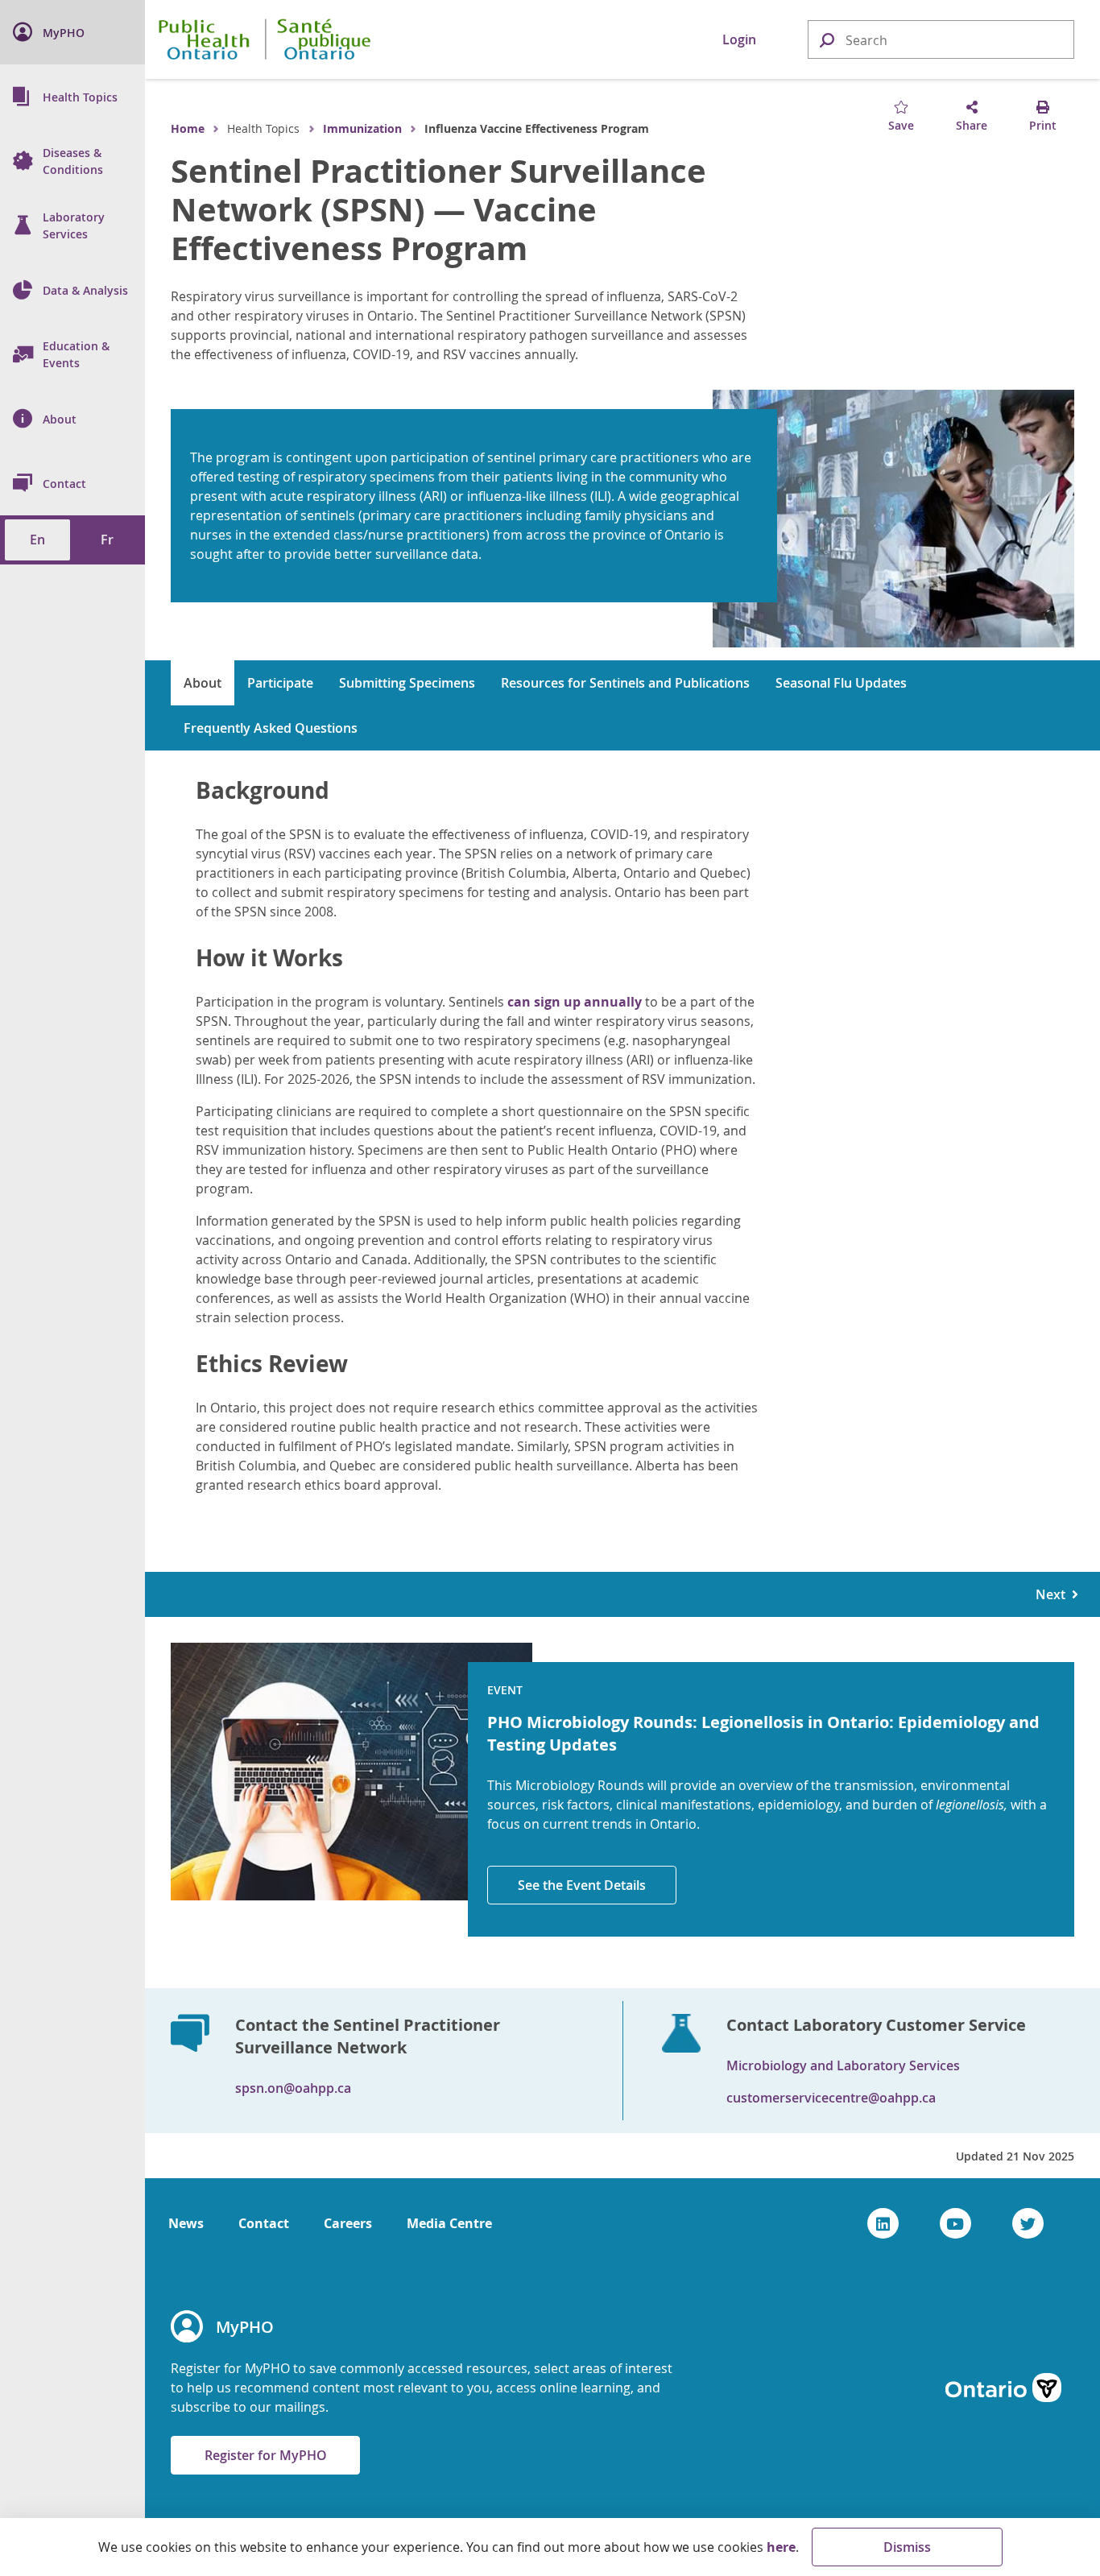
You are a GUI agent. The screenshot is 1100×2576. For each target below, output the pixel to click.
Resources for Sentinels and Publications (625, 683)
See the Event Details (582, 1885)
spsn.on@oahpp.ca (293, 2088)
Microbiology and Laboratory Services (843, 2065)
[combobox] (941, 40)
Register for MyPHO (266, 2455)
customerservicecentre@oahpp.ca (831, 2098)
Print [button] (1043, 125)
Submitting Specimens (407, 683)
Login (739, 39)
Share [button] (972, 125)
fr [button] (107, 540)
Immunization (362, 128)
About (203, 683)
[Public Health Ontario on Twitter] (1028, 2223)
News (186, 2223)
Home (188, 128)
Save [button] (901, 125)
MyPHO (245, 2327)
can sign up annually (575, 1002)
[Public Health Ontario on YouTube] (955, 2223)
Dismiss (907, 2547)
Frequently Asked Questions (271, 728)
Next (1054, 1594)
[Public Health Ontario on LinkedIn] (883, 2223)
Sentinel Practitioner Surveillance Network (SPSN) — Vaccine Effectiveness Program (438, 209)
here (781, 2547)
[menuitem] (72, 32)
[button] (826, 39)
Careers (348, 2223)
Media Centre (449, 2223)
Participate (280, 683)
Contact (264, 2223)
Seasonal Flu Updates (841, 683)
